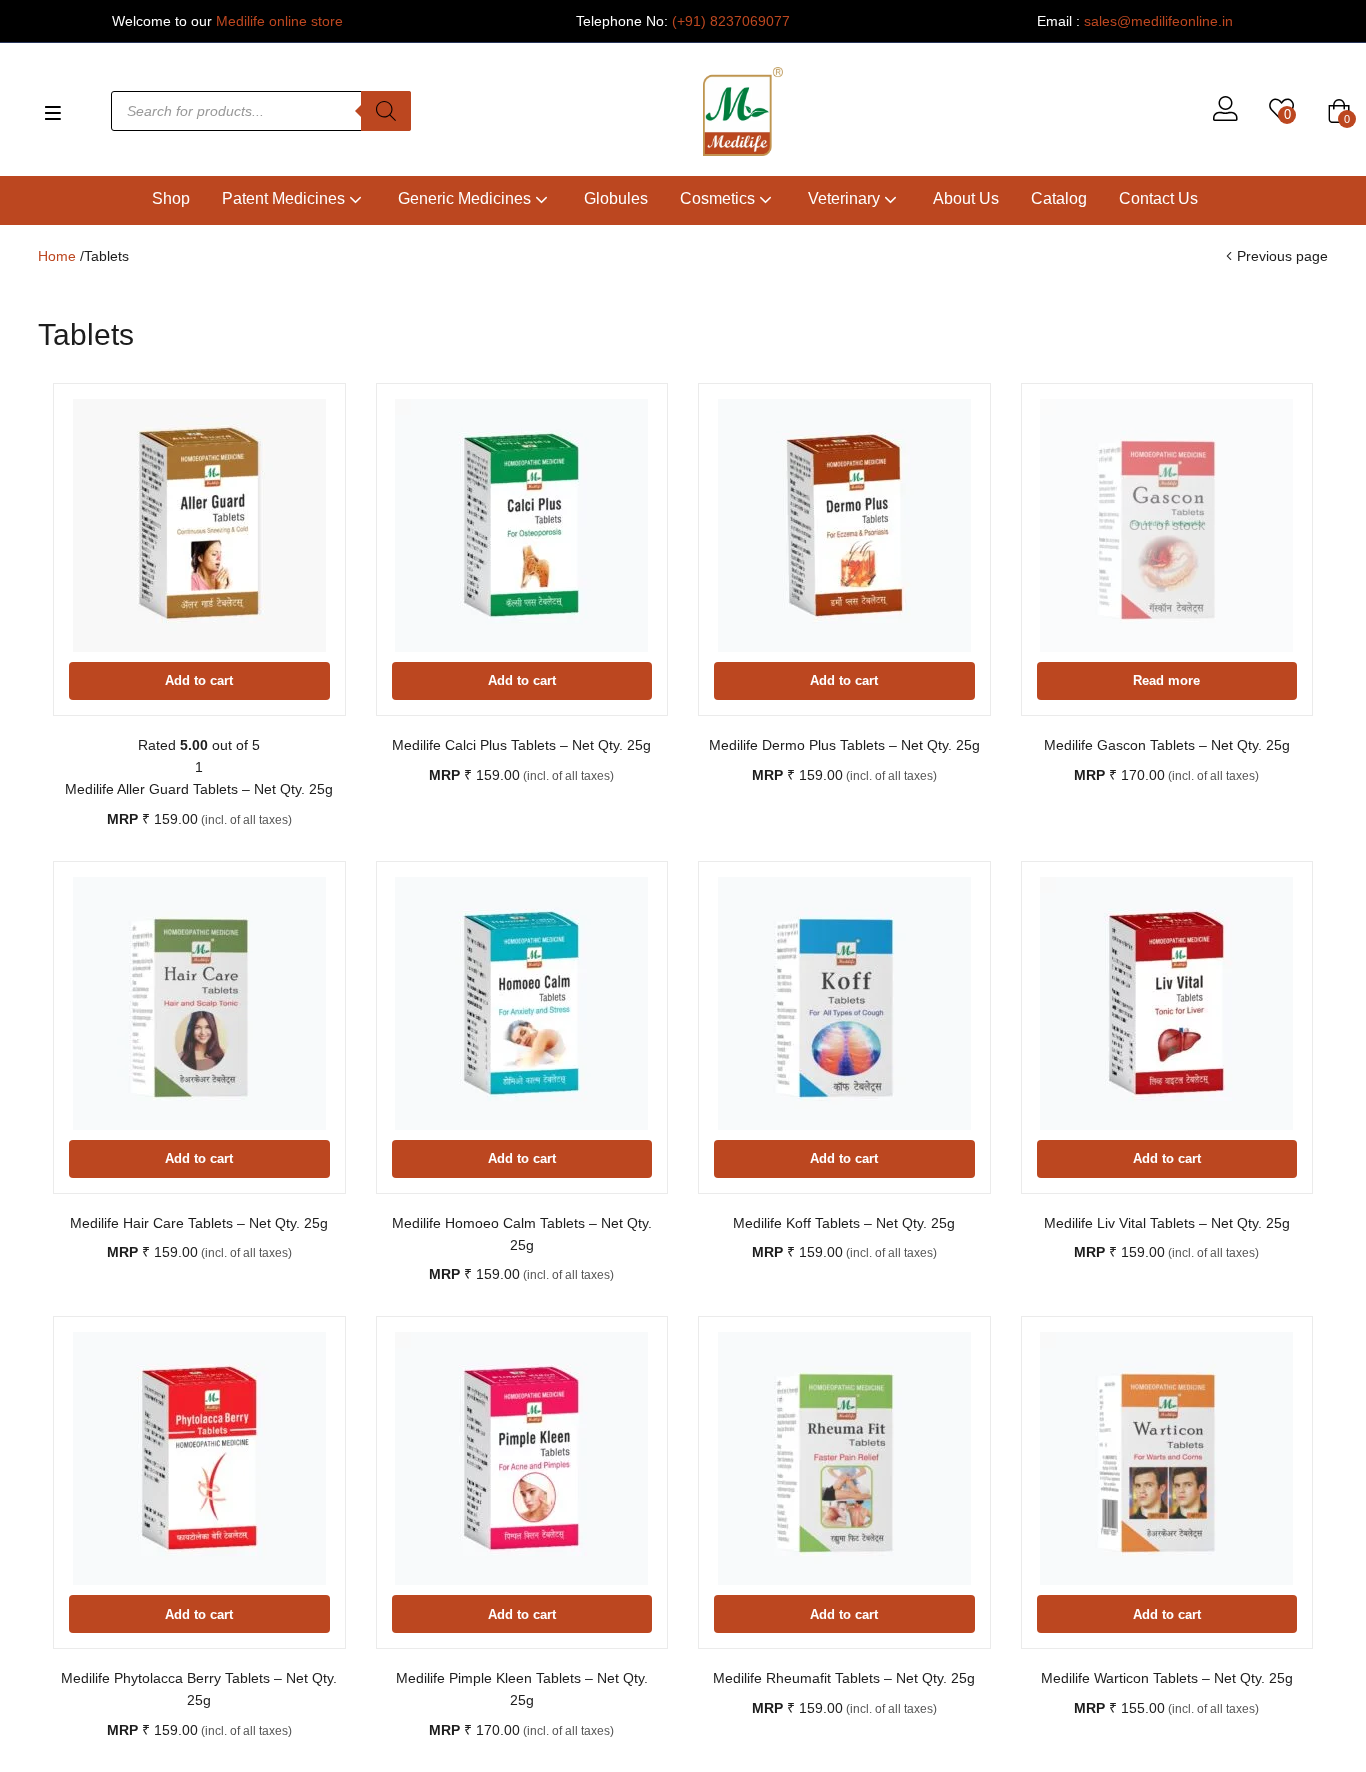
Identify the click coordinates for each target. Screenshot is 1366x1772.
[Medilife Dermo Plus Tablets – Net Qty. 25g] (844, 525)
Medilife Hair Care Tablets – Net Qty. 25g (199, 1223)
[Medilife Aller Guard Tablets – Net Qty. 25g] (199, 525)
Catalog (1059, 198)
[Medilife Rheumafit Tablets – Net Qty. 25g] (844, 1458)
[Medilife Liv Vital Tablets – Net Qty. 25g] (1167, 1003)
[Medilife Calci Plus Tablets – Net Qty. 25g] (522, 525)
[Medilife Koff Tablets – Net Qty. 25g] (844, 1003)
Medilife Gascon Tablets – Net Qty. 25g (1167, 745)
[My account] (1225, 111)
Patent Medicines (285, 198)
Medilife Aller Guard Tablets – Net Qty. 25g (199, 789)
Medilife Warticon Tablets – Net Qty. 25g (1167, 1678)
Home (57, 256)
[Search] (386, 111)
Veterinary (846, 198)
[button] (1339, 111)
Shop (171, 198)
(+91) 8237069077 (731, 21)
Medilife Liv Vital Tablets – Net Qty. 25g (1167, 1223)
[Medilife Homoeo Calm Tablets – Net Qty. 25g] (522, 1003)
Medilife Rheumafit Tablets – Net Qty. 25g (844, 1678)
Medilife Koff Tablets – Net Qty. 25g (844, 1223)
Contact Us (1158, 198)
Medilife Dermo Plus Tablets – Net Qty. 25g (844, 745)
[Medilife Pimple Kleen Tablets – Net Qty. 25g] (522, 1458)
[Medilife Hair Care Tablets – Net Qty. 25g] (199, 1003)
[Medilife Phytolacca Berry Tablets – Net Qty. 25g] (199, 1458)
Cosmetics (719, 198)
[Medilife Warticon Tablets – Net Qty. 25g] (1167, 1458)
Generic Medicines (466, 198)
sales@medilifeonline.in (1158, 21)
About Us (966, 198)
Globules (616, 198)
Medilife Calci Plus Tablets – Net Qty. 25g (521, 745)
